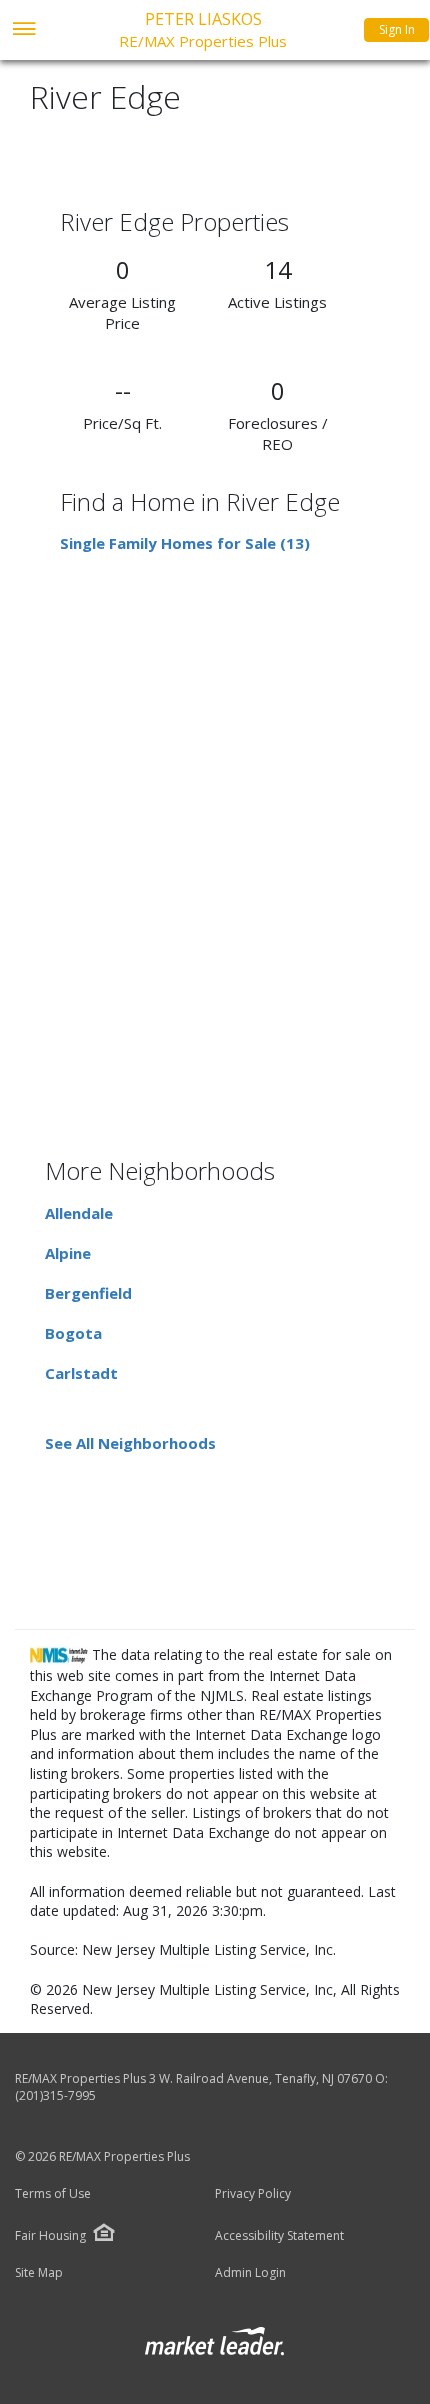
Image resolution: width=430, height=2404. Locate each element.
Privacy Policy (253, 2194)
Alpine (68, 1253)
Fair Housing (50, 2235)
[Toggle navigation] (23, 30)
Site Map (39, 2273)
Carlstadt (81, 1373)
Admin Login (250, 2273)
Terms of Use (53, 2194)
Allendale (79, 1213)
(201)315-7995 (55, 2095)
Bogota (73, 1333)
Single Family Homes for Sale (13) (185, 543)
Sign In (397, 29)
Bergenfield (88, 1293)
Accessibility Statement (279, 2236)
